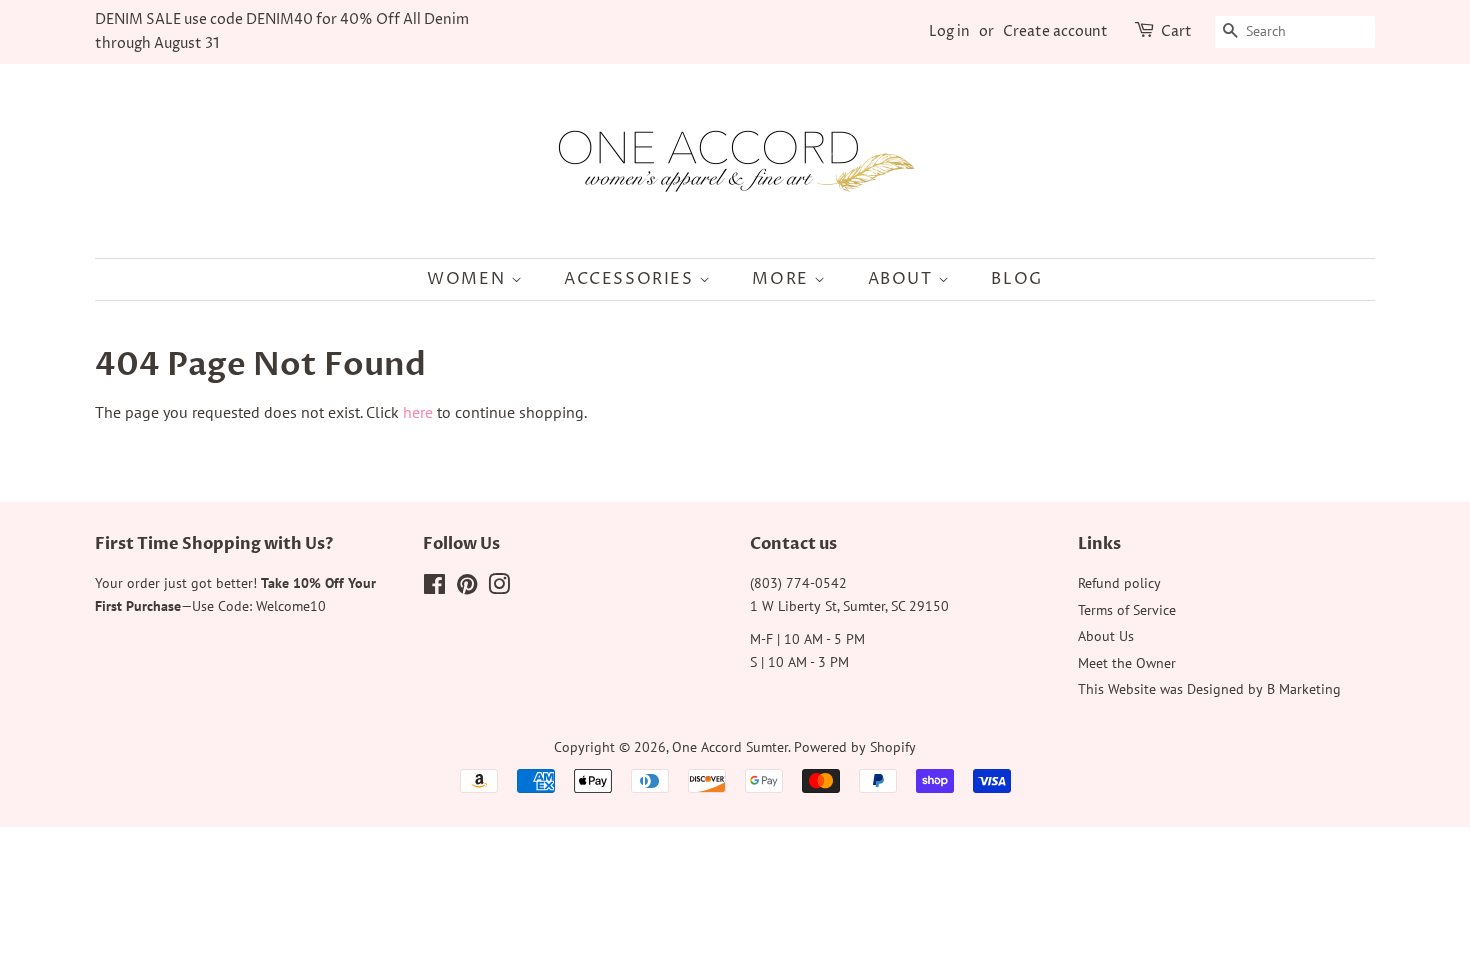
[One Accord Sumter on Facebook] (434, 588)
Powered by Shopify (855, 747)
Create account (1055, 31)
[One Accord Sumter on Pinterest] (467, 588)
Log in (949, 31)
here (418, 412)
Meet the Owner (1127, 663)
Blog (1016, 279)
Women (469, 279)
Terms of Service (1127, 610)
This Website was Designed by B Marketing (1209, 689)
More (783, 279)
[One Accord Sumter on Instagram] (499, 588)
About (903, 279)
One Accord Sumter (730, 747)
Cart (1176, 31)
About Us (1106, 636)
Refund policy (1119, 583)
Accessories (631, 279)
